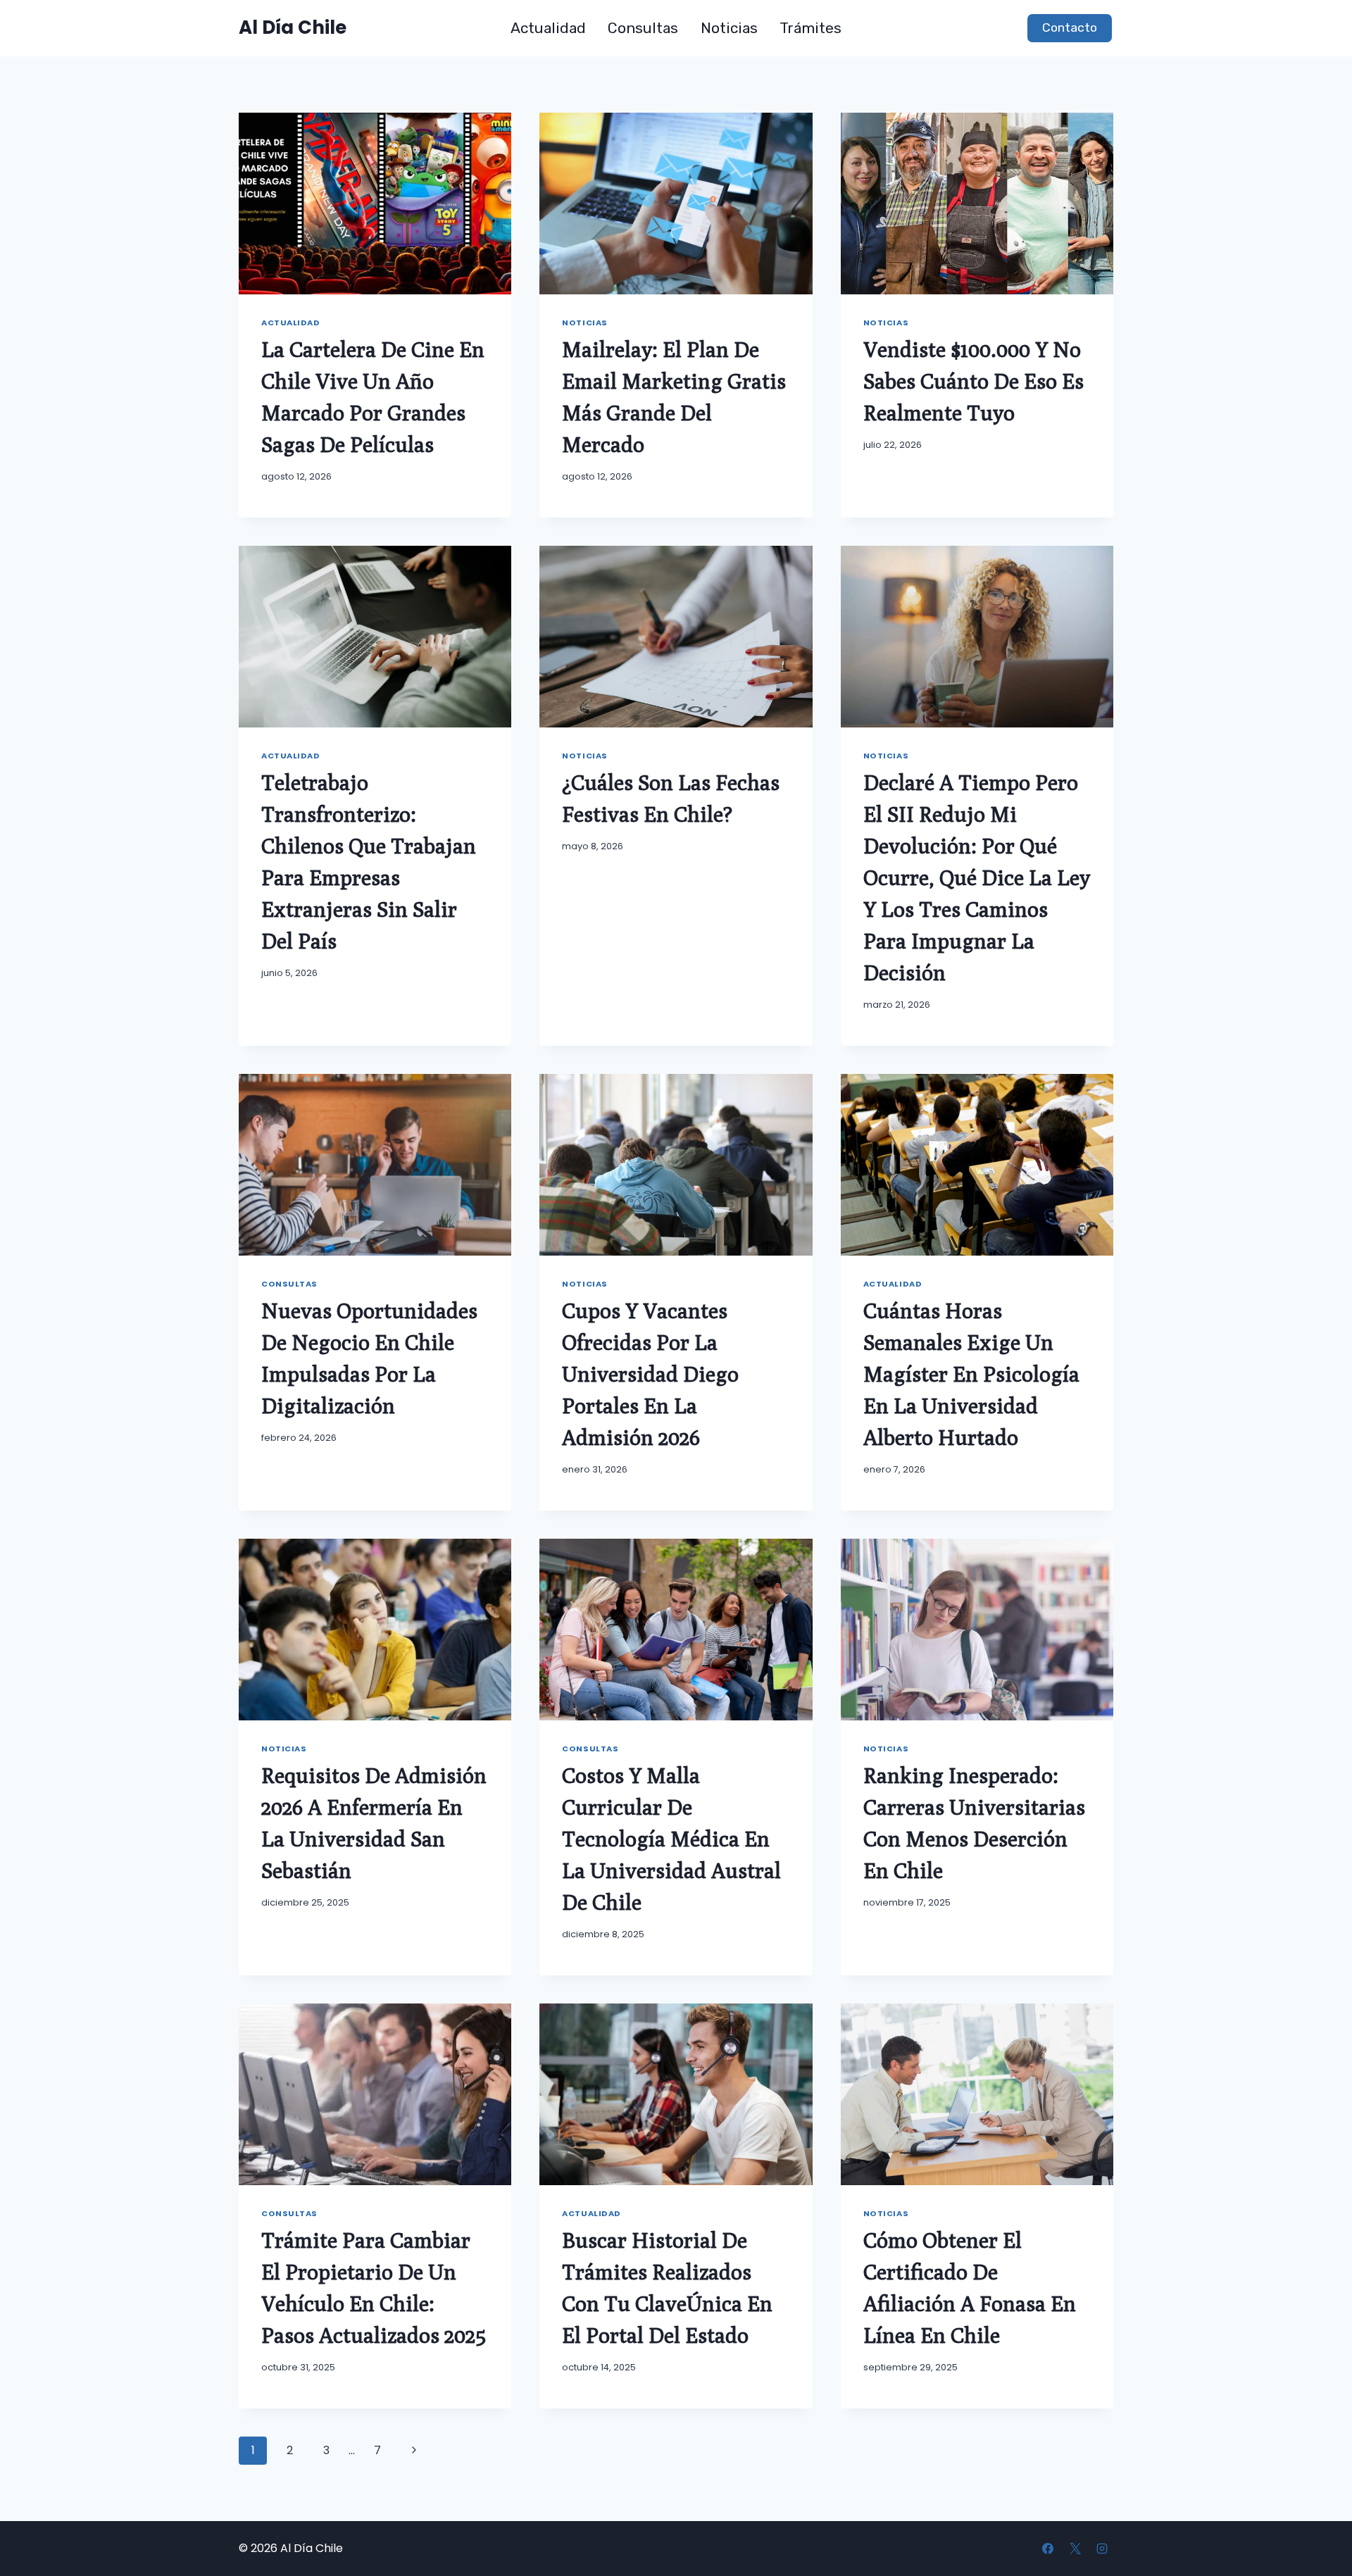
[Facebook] (1048, 2549)
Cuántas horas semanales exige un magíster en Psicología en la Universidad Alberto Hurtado (971, 1374)
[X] (1075, 2549)
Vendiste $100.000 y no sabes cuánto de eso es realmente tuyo (974, 381)
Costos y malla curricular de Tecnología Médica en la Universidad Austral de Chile (671, 1839)
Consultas (643, 28)
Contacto (1070, 27)
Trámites (810, 28)
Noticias (729, 28)
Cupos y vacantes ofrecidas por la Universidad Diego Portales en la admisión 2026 (650, 1374)
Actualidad (548, 28)
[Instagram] (1102, 2549)
